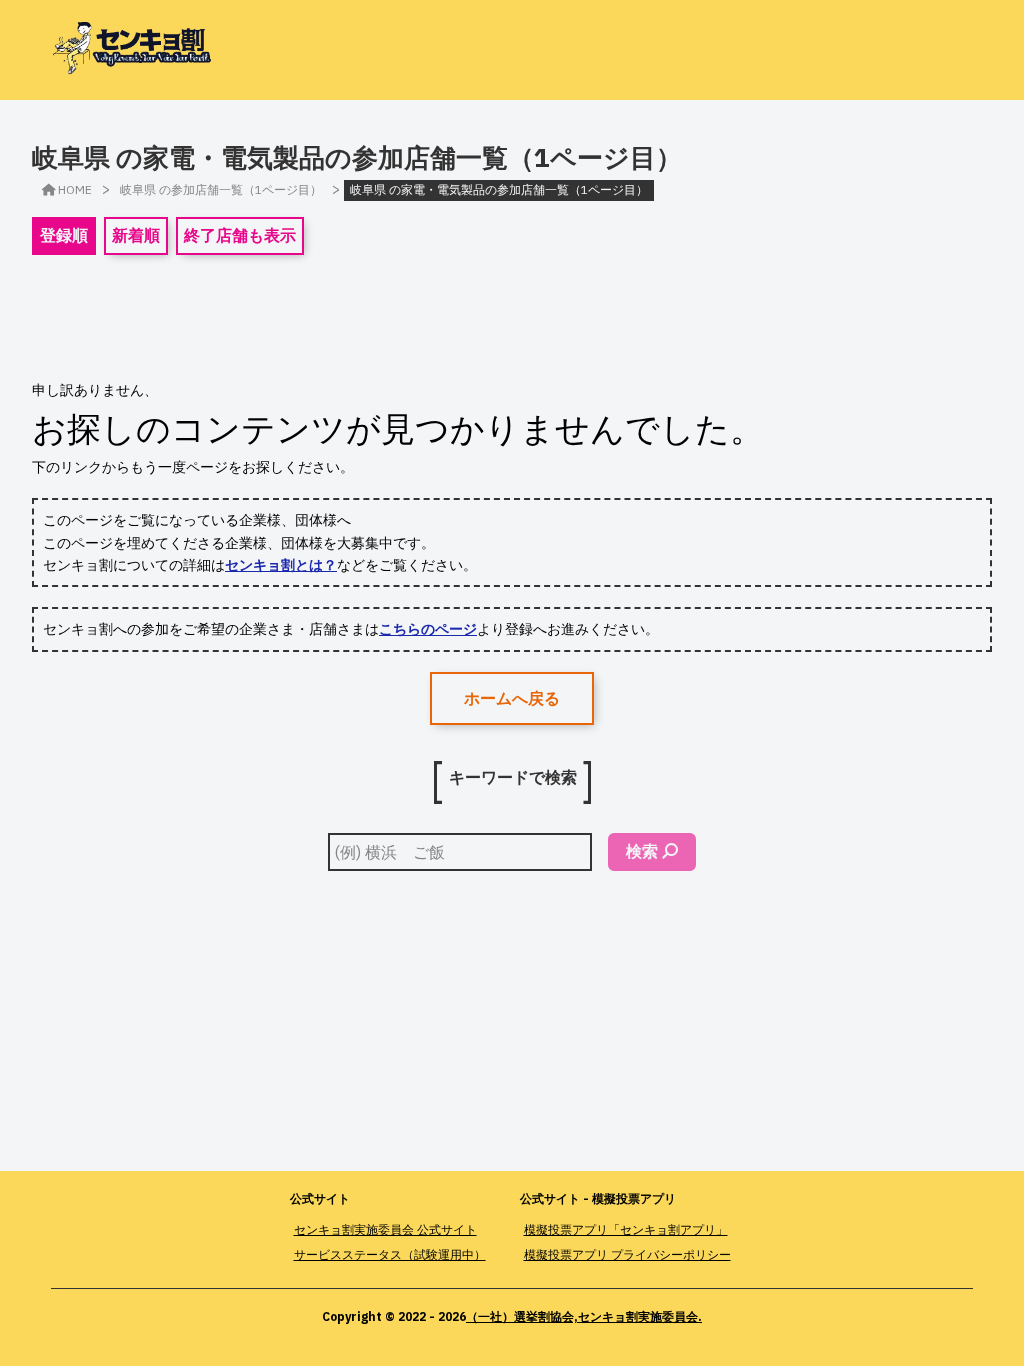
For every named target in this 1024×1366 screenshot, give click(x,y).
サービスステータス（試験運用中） (390, 1254)
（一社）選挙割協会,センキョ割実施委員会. (584, 1316)
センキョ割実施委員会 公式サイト (385, 1229)
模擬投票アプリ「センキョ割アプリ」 (626, 1229)
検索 (642, 851)
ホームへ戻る (512, 698)
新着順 (136, 235)
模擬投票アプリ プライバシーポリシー (627, 1254)
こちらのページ (428, 629)
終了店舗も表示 (240, 235)
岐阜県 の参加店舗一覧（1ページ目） (221, 189)
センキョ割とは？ (281, 565)
